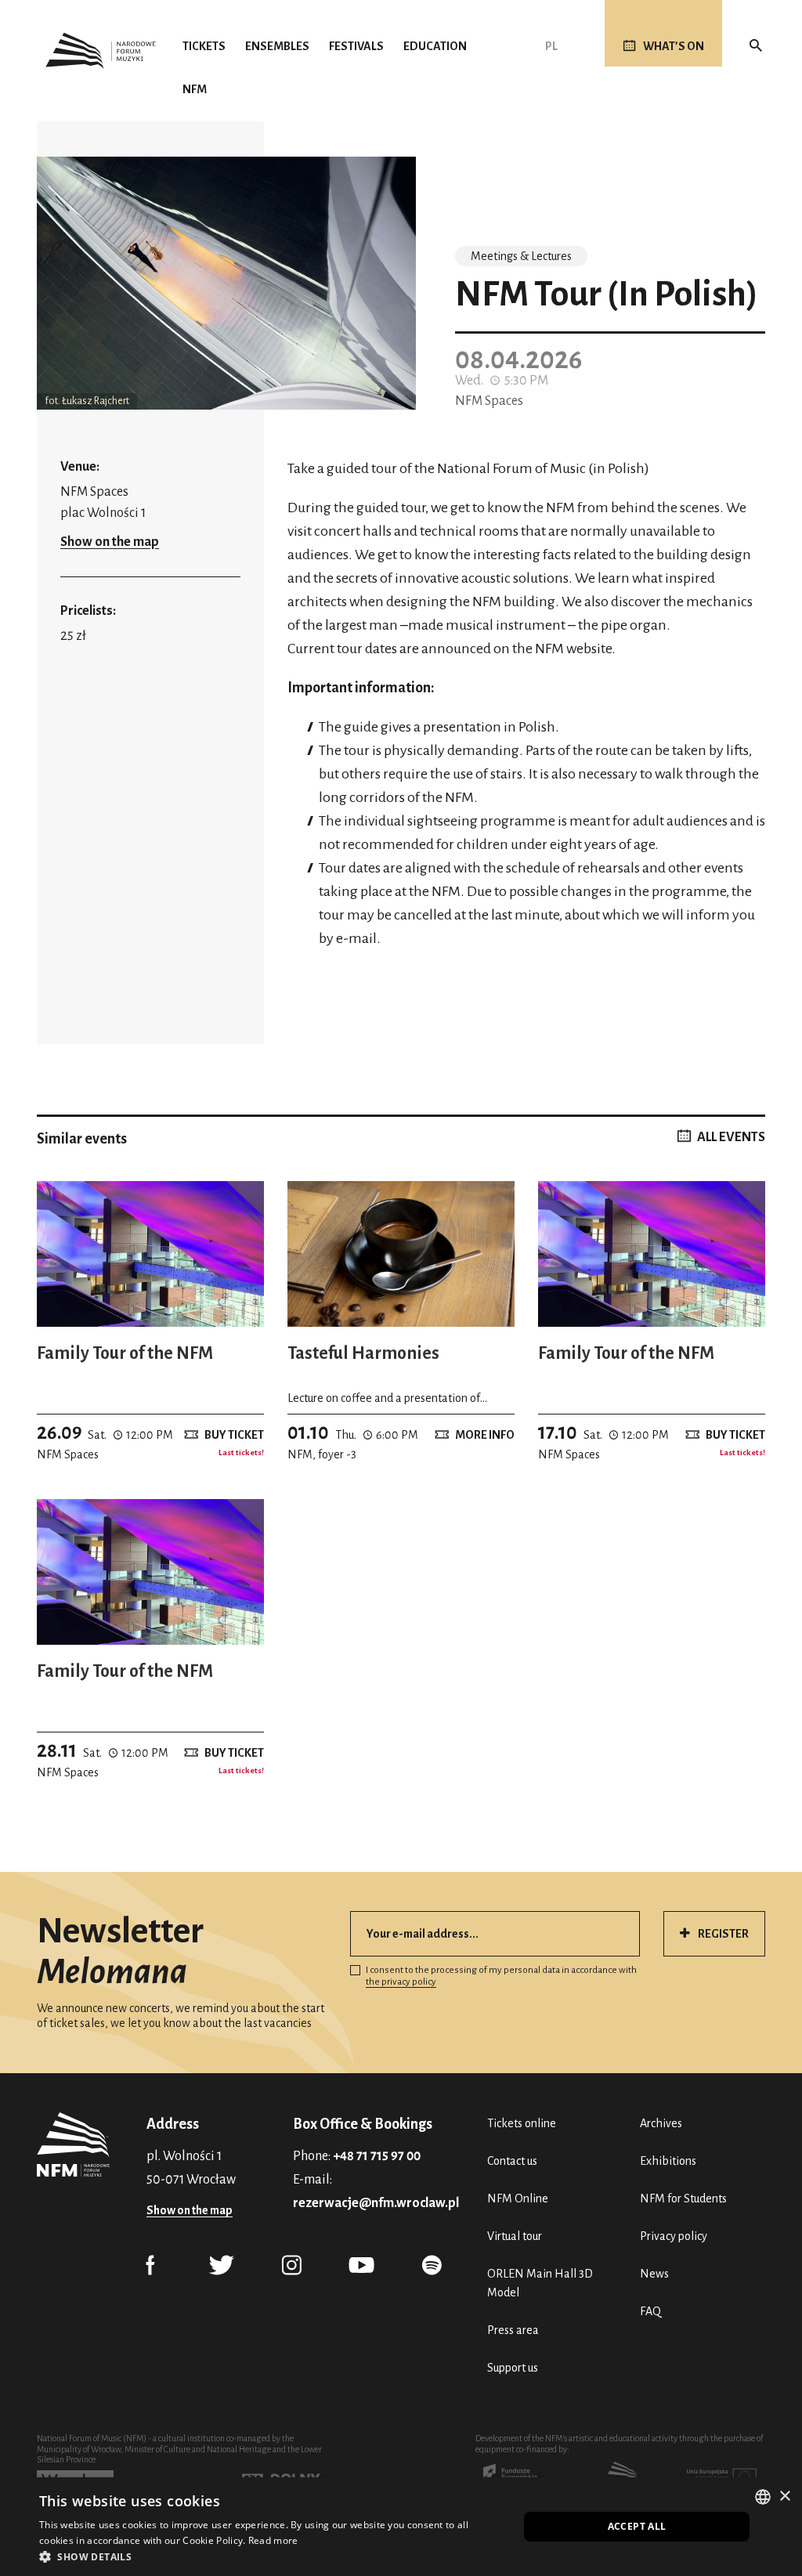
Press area (513, 2330)
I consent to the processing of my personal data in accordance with (501, 1976)
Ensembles (277, 46)
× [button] (784, 2497)
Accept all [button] (637, 2526)
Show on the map (110, 542)
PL (551, 46)
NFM (195, 89)
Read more (273, 2540)
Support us (513, 2368)
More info (485, 1435)
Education (435, 46)
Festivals (356, 46)
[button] (272, 2556)
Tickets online (522, 2123)
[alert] (401, 2527)
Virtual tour (515, 2236)
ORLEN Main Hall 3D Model (540, 2283)
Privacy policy (674, 2236)
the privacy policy (401, 1982)
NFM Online (518, 2198)
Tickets (204, 46)
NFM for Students (683, 2198)
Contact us (512, 2161)
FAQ (650, 2311)
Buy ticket (234, 1435)
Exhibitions (668, 2161)
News (654, 2274)
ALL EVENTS (731, 1137)
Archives (661, 2123)
